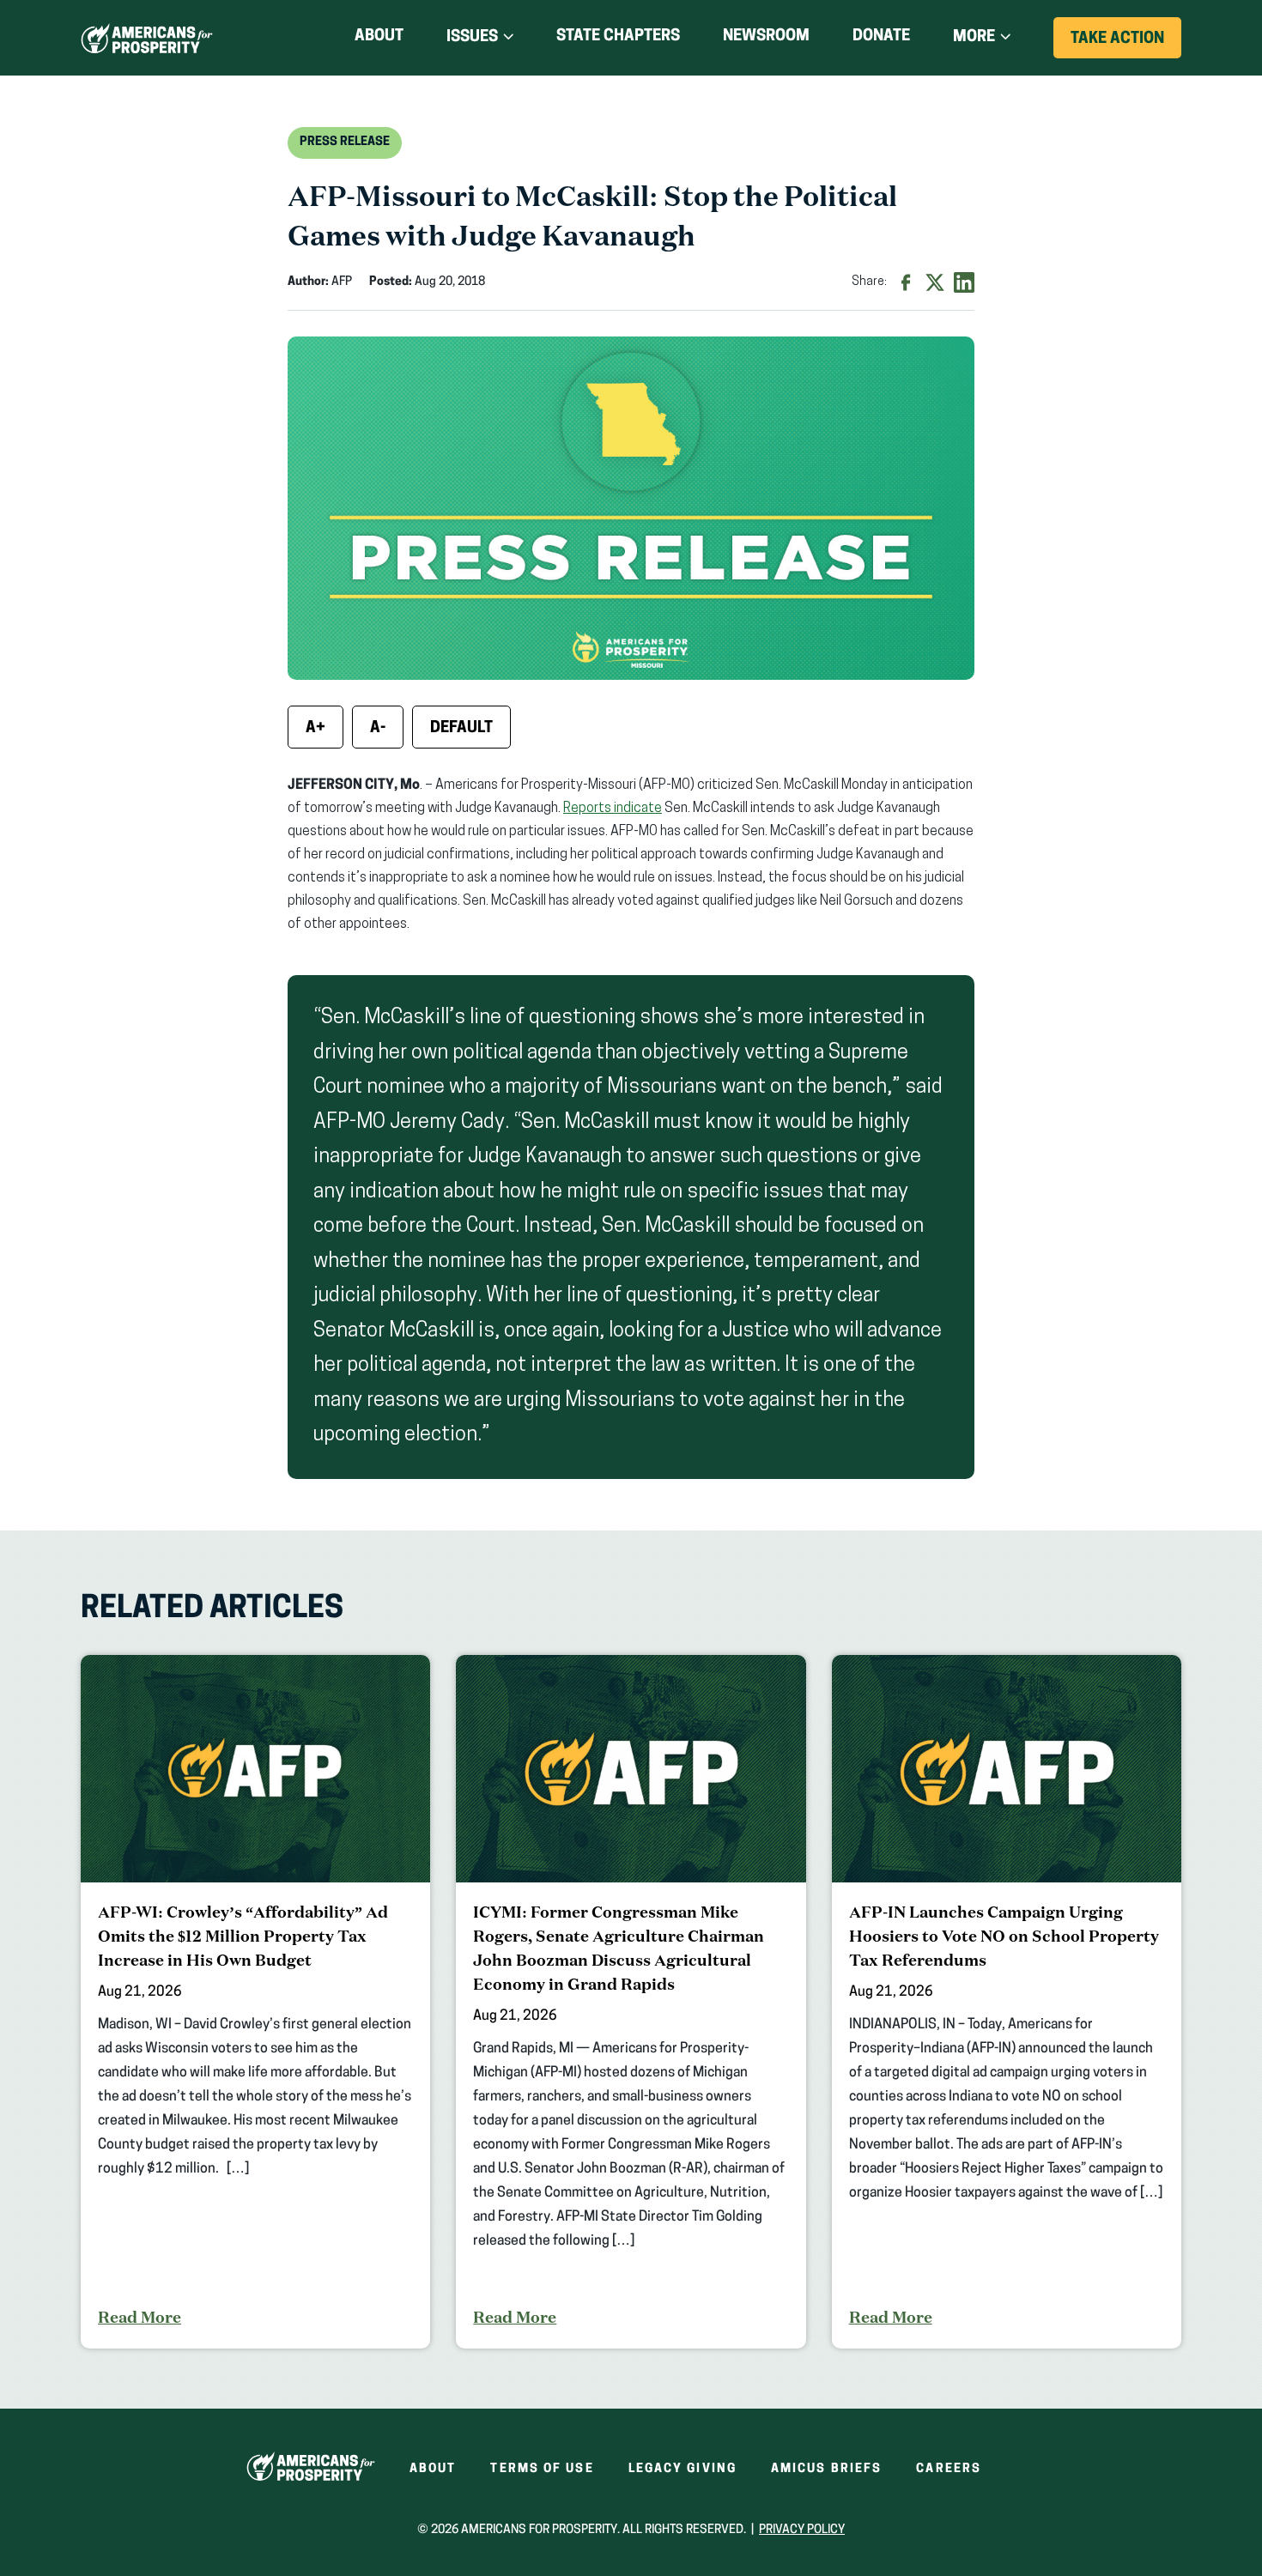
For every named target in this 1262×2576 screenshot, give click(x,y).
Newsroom (766, 37)
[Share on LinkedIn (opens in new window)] (964, 282)
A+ (315, 729)
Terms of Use (542, 2469)
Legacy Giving (683, 2469)
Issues (472, 38)
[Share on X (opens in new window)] (935, 282)
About (379, 37)
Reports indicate (613, 809)
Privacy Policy (802, 2530)
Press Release (345, 142)
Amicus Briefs (826, 2469)
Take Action (1126, 45)
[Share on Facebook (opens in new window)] (906, 282)
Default (461, 729)
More (974, 38)
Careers (949, 2469)
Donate (881, 40)
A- (378, 729)
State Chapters (618, 37)
